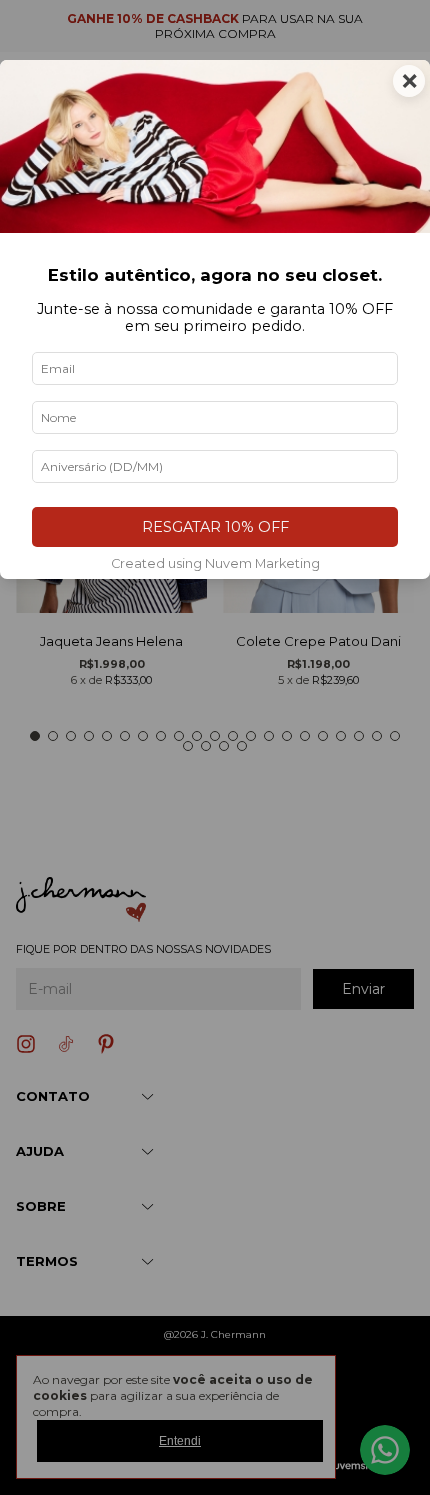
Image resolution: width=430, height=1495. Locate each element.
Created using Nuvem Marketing (215, 563)
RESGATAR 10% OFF (215, 527)
